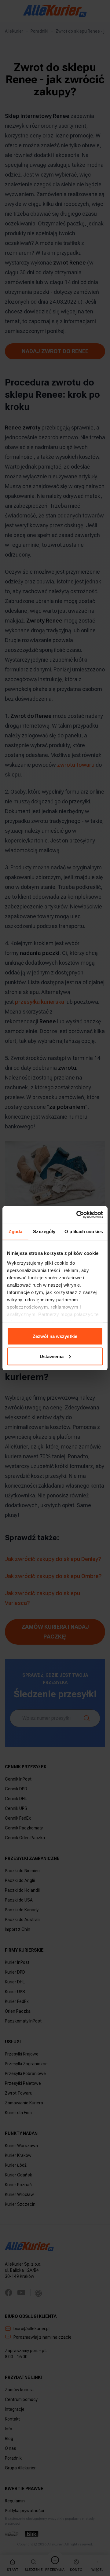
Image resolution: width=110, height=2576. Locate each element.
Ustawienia (52, 1356)
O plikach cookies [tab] (84, 1231)
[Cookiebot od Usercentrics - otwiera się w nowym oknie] (78, 1215)
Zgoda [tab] (15, 1231)
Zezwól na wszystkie (55, 1336)
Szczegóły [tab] (44, 1231)
